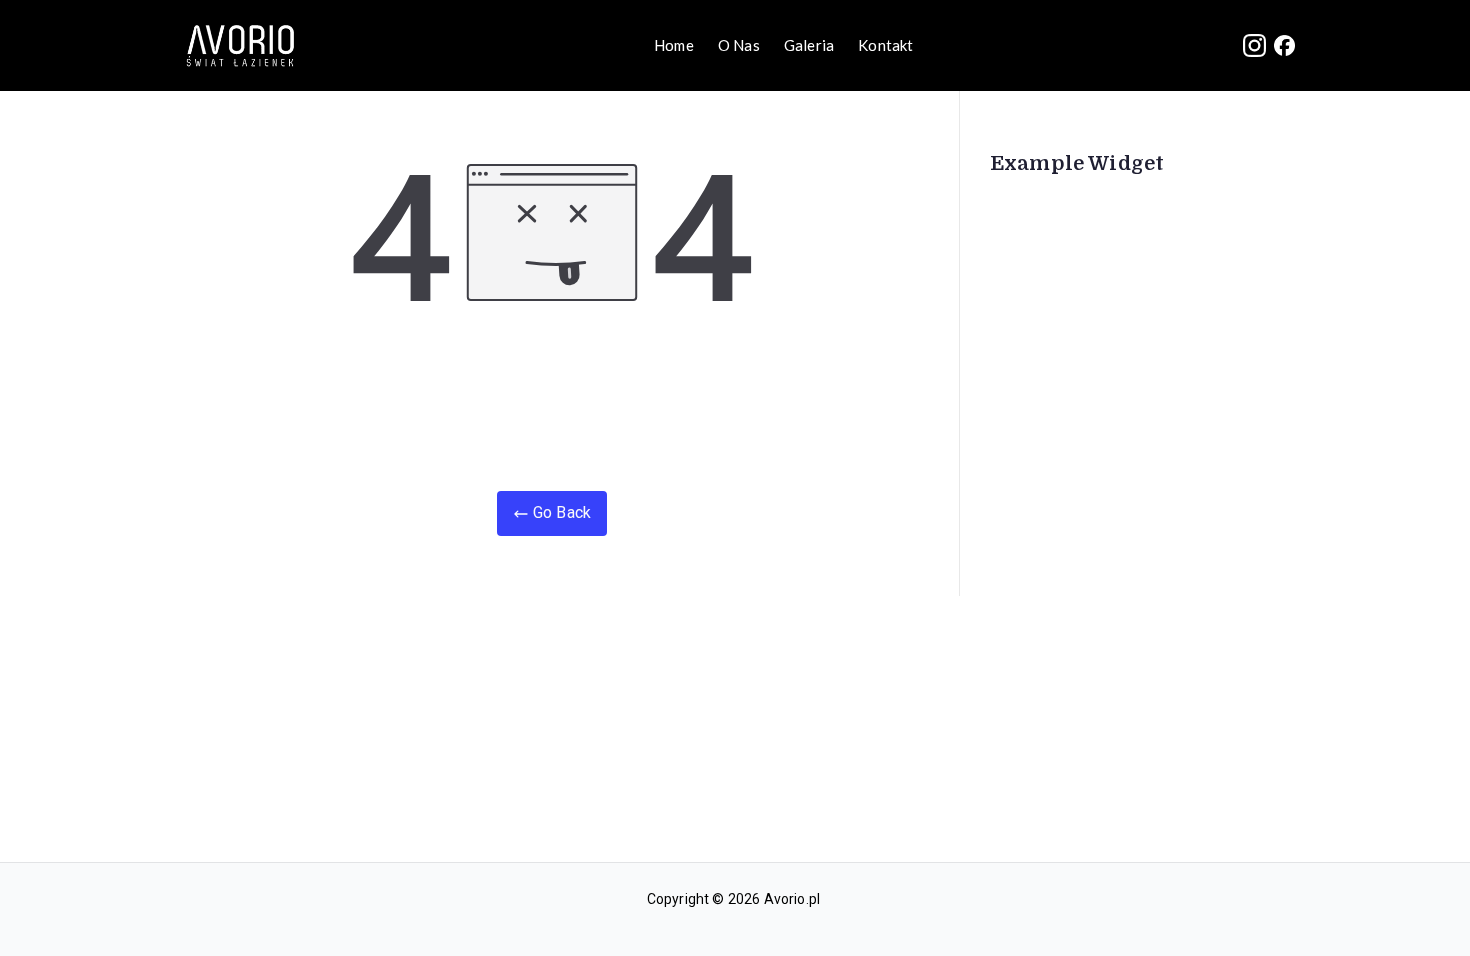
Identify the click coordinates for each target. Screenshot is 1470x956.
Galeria (809, 45)
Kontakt (885, 45)
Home (674, 45)
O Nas (739, 45)
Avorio (785, 899)
